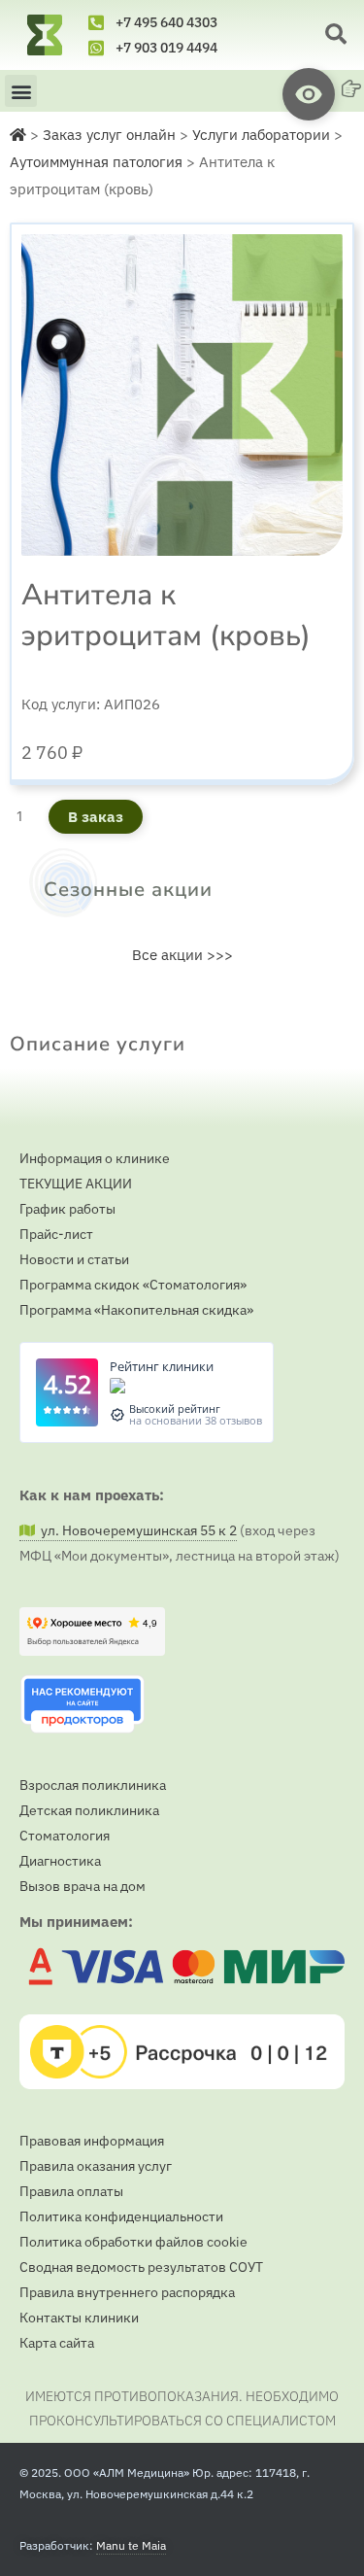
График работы (67, 1209)
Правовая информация (92, 2141)
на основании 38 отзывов (196, 1420)
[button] (336, 35)
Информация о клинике (95, 1158)
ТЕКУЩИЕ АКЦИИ (76, 1184)
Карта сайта (57, 2343)
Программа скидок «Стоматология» (133, 1285)
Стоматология (65, 1836)
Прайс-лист (56, 1234)
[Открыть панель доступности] (309, 94)
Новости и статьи (74, 1259)
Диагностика (60, 1861)
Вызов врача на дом (83, 1886)
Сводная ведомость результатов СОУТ (141, 2267)
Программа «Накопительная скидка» (136, 1310)
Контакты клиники (79, 2318)
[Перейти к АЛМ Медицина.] (18, 135)
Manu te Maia (131, 2545)
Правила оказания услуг (96, 2166)
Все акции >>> (182, 955)
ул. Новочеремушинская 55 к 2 (136, 1530)
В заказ (96, 817)
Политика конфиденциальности (121, 2216)
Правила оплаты (71, 2191)
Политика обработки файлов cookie (133, 2242)
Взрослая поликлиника (93, 1785)
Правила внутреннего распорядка (127, 2292)
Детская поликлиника (89, 1810)
